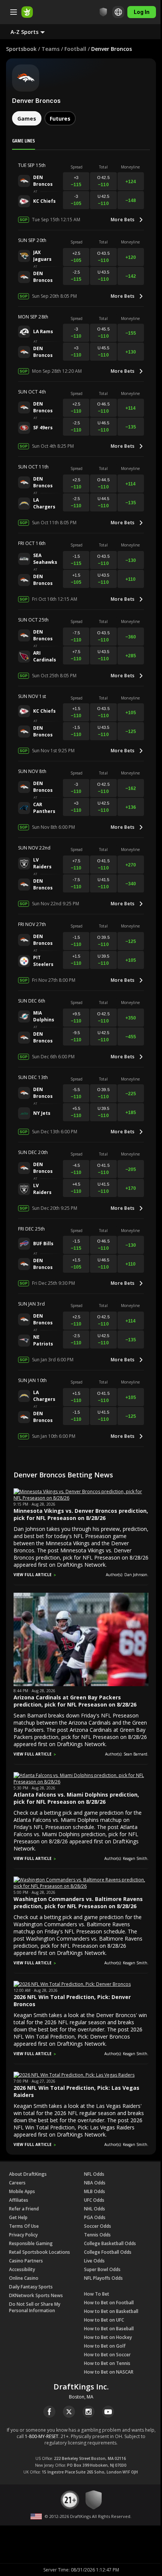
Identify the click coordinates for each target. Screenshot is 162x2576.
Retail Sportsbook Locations (40, 2252)
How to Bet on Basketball (111, 2311)
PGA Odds (95, 2217)
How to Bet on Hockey (108, 2337)
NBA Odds (95, 2183)
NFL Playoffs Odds (103, 2278)
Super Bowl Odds (102, 2269)
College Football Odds (108, 2252)
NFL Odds (94, 2174)
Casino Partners (26, 2261)
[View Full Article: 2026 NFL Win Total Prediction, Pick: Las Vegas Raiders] (74, 2075)
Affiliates (19, 2200)
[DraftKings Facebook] (49, 2412)
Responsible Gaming (31, 2243)
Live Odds (94, 2261)
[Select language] (118, 12)
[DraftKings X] (69, 2412)
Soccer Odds (98, 2226)
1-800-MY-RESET (42, 2436)
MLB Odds (95, 2191)
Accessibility (22, 2269)
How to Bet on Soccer (107, 2355)
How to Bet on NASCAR (109, 2372)
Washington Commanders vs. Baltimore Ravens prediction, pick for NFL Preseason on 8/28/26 (78, 1903)
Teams (50, 49)
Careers (17, 2183)
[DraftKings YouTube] (108, 2412)
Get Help (18, 2217)
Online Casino (24, 2278)
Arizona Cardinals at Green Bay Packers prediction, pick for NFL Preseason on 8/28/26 (75, 1701)
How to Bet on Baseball (109, 2329)
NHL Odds (95, 2209)
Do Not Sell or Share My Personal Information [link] (35, 2307)
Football (75, 49)
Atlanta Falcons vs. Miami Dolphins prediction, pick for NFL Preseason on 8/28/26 (76, 1798)
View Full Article (33, 1575)
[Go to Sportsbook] (27, 12)
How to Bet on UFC (104, 2320)
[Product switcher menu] (14, 12)
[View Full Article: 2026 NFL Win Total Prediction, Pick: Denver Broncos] (72, 1984)
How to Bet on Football (109, 2303)
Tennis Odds (97, 2235)
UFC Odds (94, 2200)
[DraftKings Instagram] (89, 2412)
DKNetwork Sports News (36, 2295)
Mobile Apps (22, 2191)
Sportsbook (21, 49)
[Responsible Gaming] (103, 12)
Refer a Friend (24, 2209)
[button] (34, 32)
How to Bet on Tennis (107, 2363)
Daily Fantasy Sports (31, 2287)
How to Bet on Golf (105, 2346)
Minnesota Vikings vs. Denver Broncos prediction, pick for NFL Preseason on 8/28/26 (81, 1514)
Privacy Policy (23, 2235)
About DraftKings (28, 2174)
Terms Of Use (24, 2226)
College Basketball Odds (110, 2243)
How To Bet (97, 2294)
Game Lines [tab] (24, 141)
